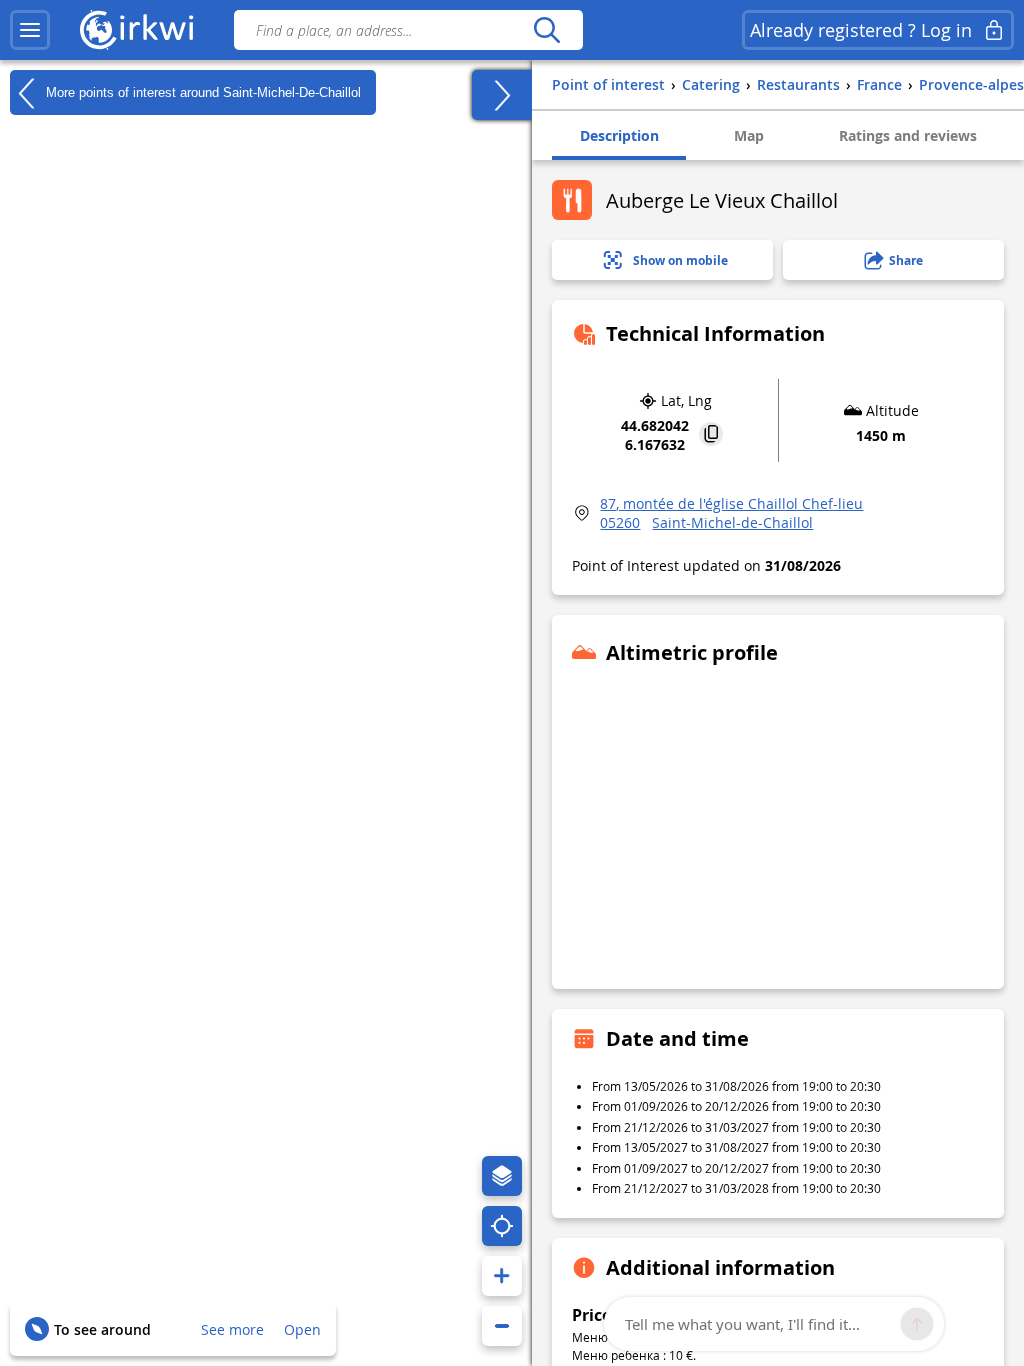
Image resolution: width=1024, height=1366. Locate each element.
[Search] (546, 30)
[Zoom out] (502, 1326)
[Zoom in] (502, 1276)
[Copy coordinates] (711, 435)
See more (232, 1329)
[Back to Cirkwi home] (137, 30)
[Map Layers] (502, 1176)
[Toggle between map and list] (502, 95)
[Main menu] (30, 30)
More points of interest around (201, 91)
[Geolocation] (502, 1226)
